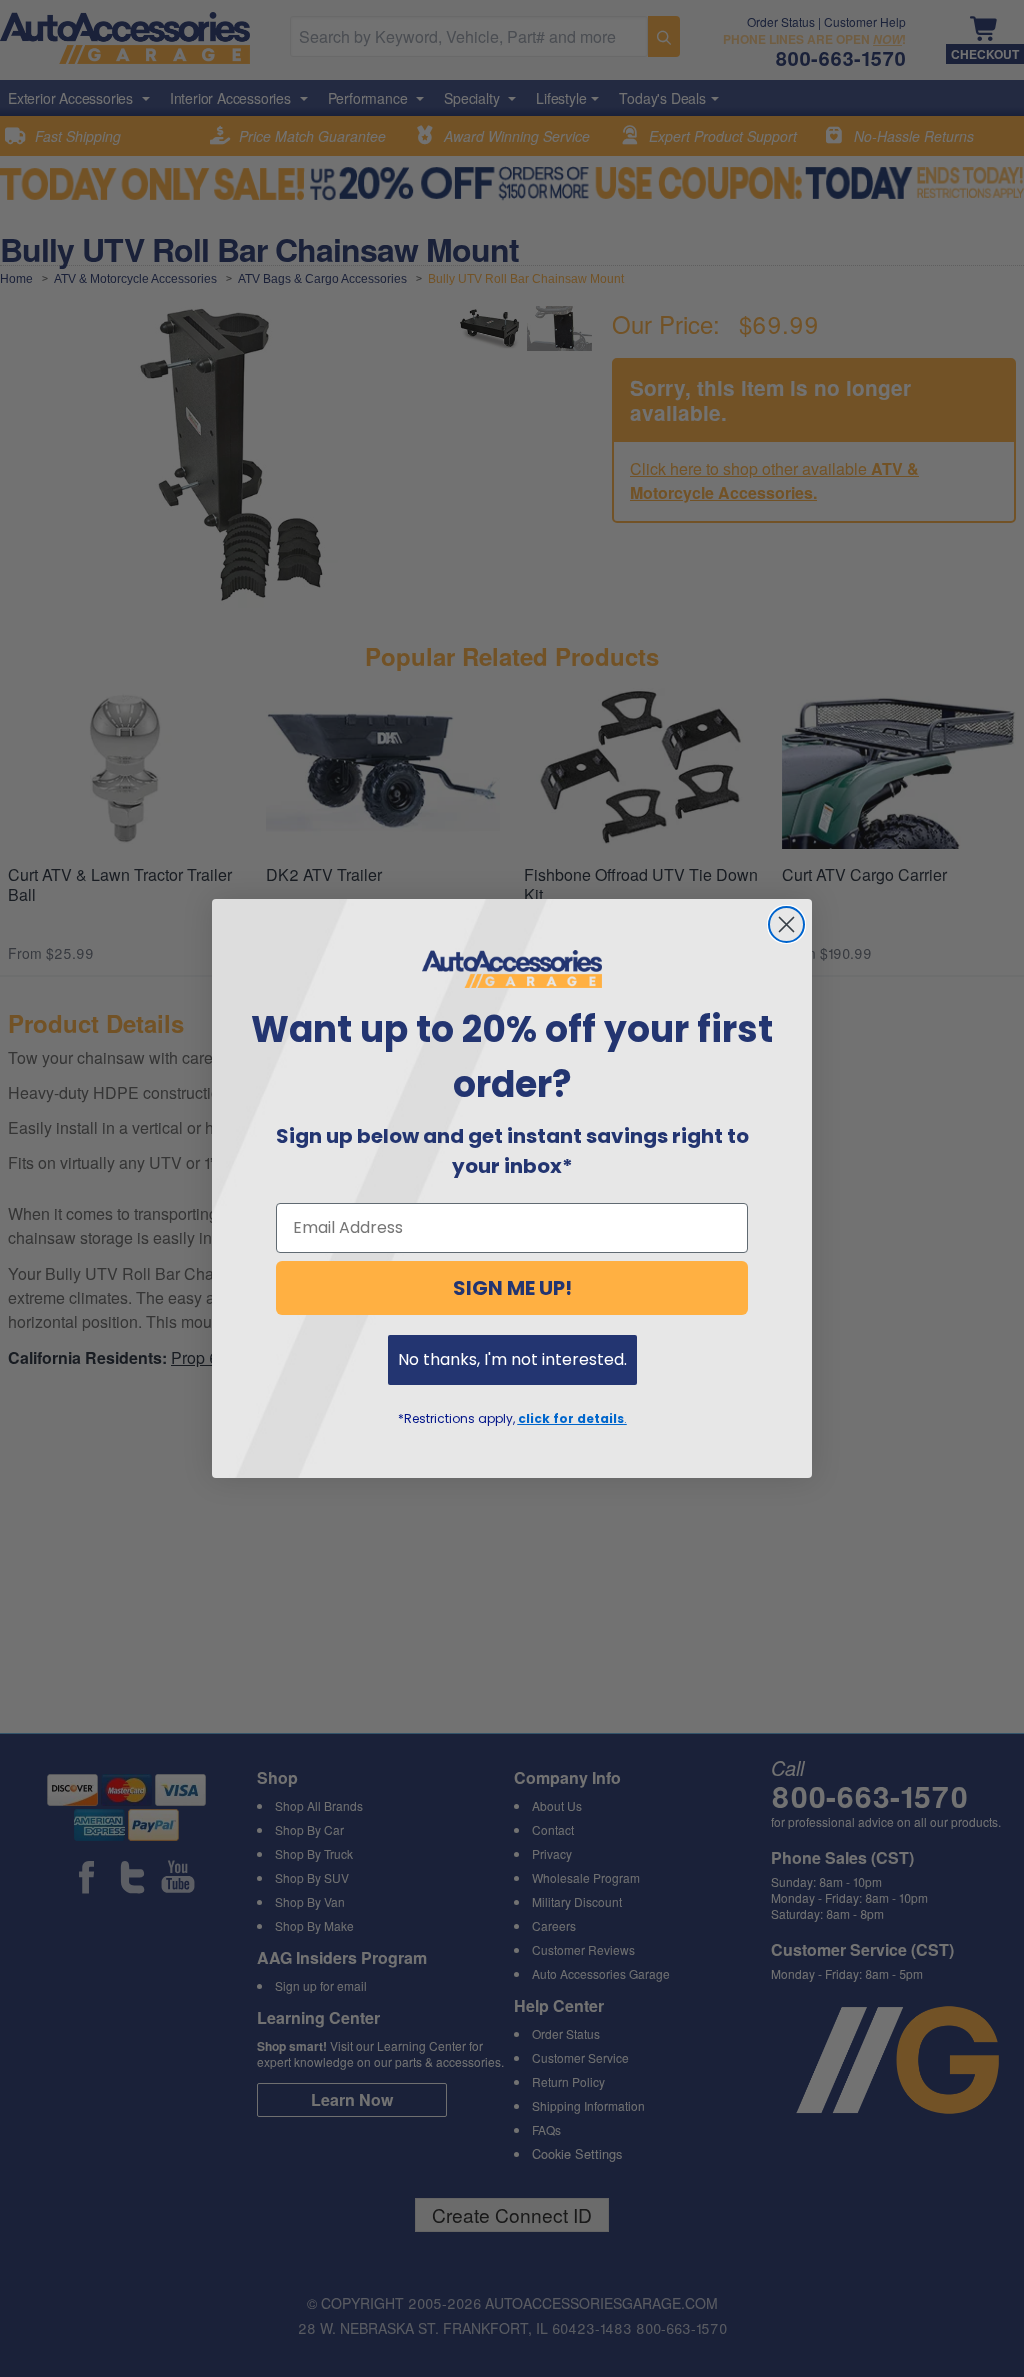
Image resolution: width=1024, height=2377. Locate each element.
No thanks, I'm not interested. (512, 1359)
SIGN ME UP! (512, 1288)
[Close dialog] (786, 924)
